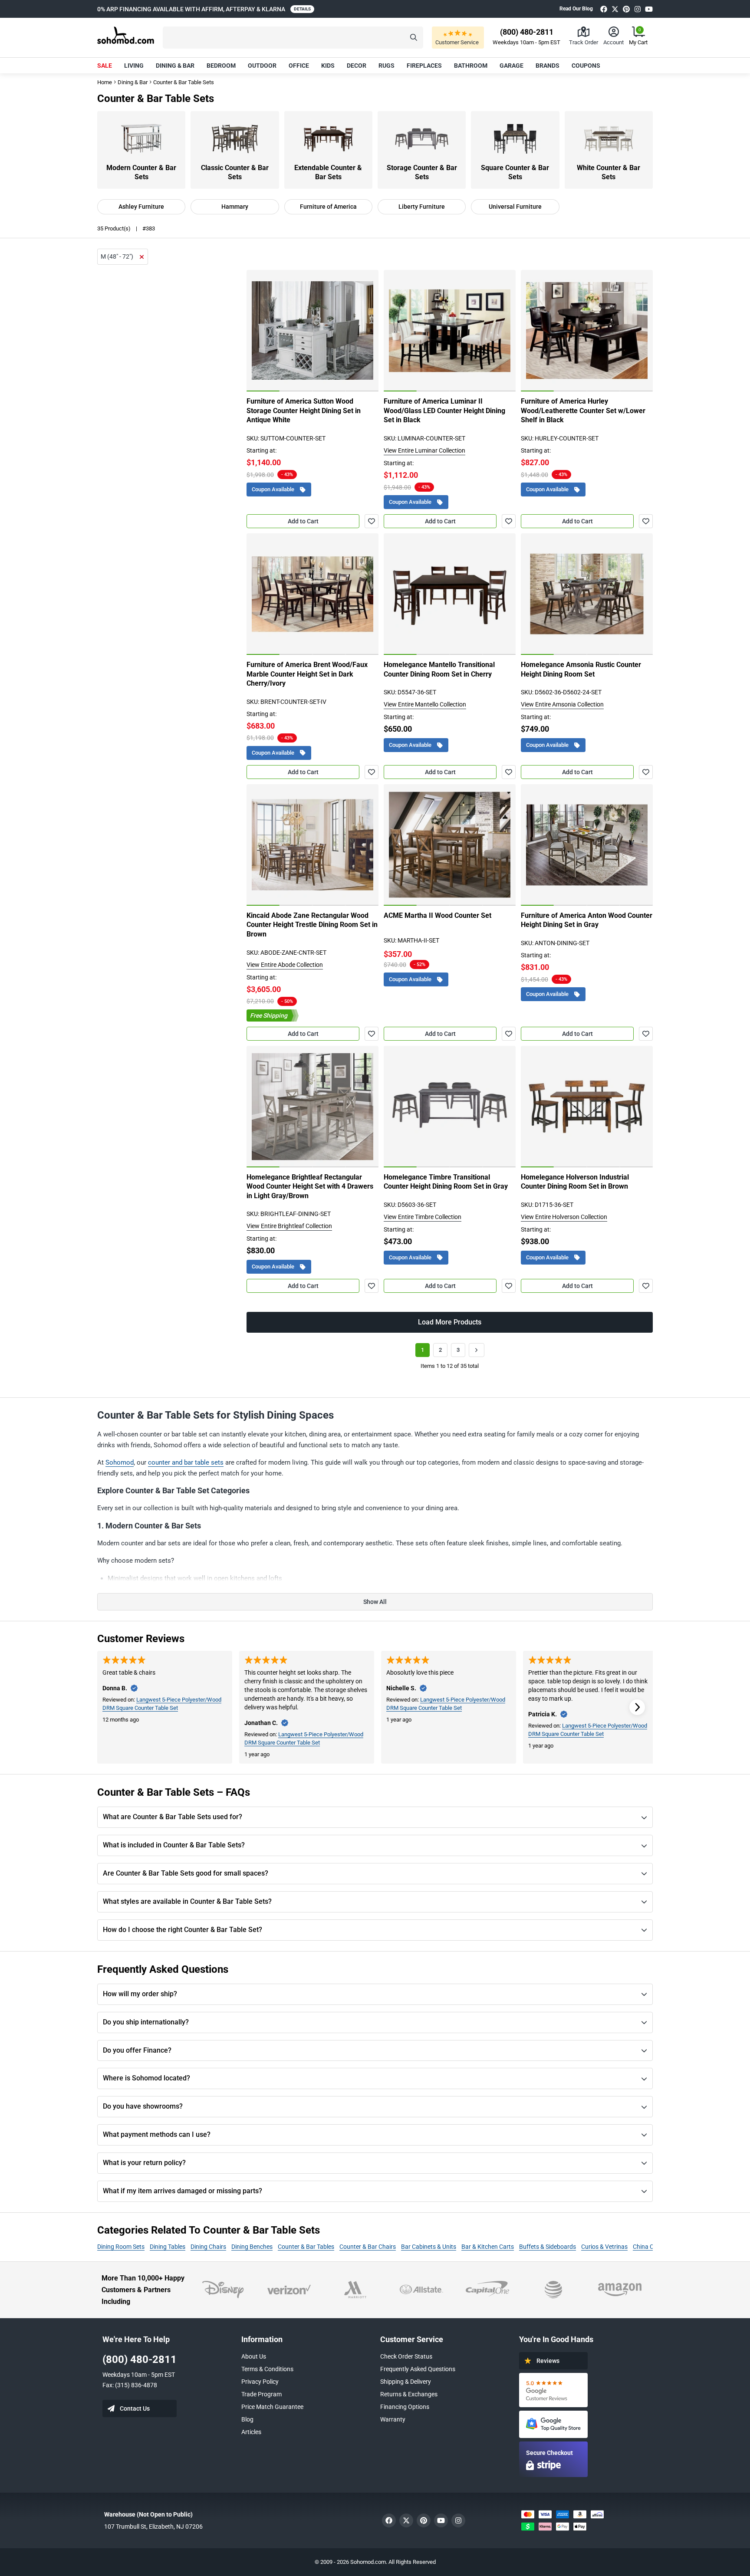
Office (299, 66)
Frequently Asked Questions (418, 2369)
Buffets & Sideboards (548, 2247)
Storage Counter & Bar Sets (422, 172)
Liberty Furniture (422, 207)
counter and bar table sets (186, 1462)
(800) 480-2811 (140, 2359)
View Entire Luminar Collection (424, 450)
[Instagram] (638, 9)
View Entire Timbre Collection (423, 1217)
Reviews (548, 2361)
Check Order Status (406, 2356)
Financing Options (405, 2407)
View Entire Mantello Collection (425, 704)
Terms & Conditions (267, 2369)
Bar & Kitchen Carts (488, 2247)
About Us (254, 2356)
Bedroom (221, 66)
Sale (105, 66)
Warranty (393, 2419)
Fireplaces (424, 66)
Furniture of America (328, 207)
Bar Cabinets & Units (429, 2247)
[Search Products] (414, 38)
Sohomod (120, 1462)
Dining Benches (252, 2247)
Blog (247, 2419)
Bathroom (471, 66)
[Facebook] (604, 9)
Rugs (387, 66)
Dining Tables (168, 2247)
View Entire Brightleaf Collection (289, 1226)
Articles (251, 2432)
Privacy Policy (260, 2382)
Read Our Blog (576, 9)
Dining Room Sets (121, 2247)
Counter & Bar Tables (306, 2247)
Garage (512, 66)
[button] (293, 38)
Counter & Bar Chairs (368, 2247)
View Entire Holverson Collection (564, 1217)
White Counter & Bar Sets (609, 172)
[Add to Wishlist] (372, 521)
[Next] (367, 331)
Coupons (586, 66)
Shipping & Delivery (406, 2382)
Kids (328, 66)
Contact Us (135, 2408)
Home (105, 82)
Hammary (235, 207)
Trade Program (262, 2394)
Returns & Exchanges (409, 2394)
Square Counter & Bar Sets (515, 172)
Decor (357, 66)
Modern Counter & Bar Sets (141, 172)
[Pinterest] (626, 9)
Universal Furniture (515, 207)
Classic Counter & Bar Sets (235, 172)
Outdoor (262, 66)
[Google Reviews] (553, 2390)
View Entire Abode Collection (285, 965)
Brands (548, 66)
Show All (375, 1602)
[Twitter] (615, 9)
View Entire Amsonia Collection (562, 704)
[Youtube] (649, 9)
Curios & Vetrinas (604, 2247)
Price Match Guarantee (272, 2407)
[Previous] (258, 331)
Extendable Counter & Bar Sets (328, 172)
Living (134, 66)
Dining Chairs (208, 2247)
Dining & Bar (175, 66)
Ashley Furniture (141, 207)
